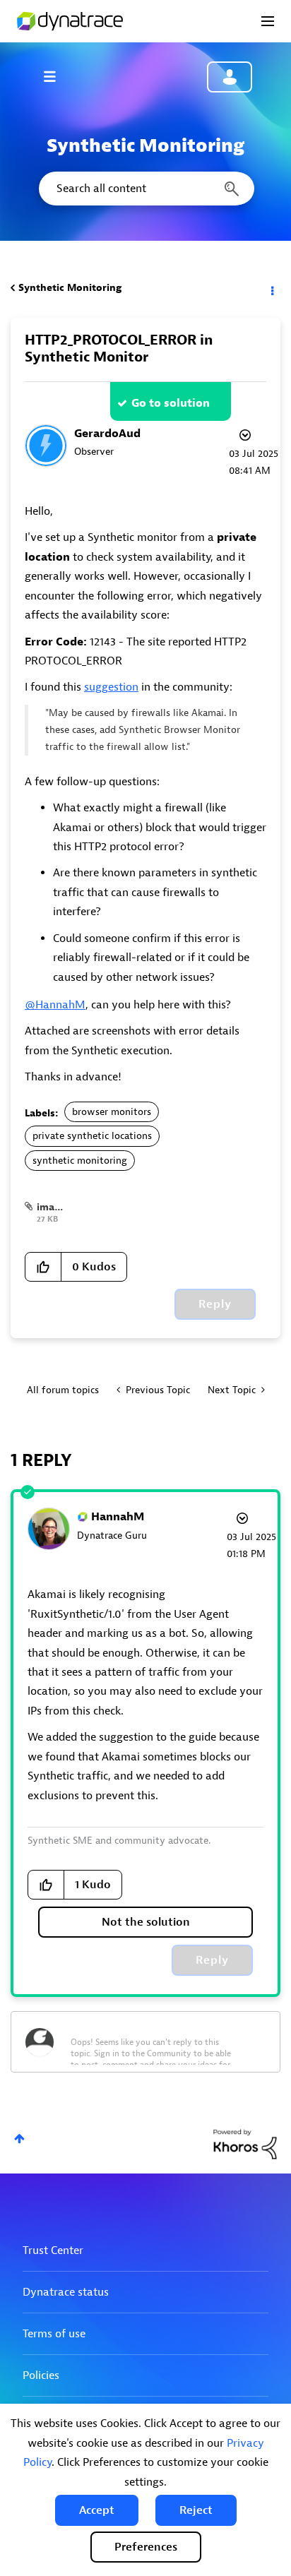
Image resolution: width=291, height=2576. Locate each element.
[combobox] (145, 189)
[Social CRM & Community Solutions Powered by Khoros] (245, 2143)
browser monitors (112, 1112)
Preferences (146, 2547)
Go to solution (171, 403)
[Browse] (57, 76)
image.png (62, 1207)
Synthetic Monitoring (70, 288)
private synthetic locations (92, 1136)
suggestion (111, 687)
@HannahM (55, 1005)
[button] (97, 2510)
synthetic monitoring (80, 1161)
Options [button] (271, 288)
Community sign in (230, 77)
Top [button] (19, 2139)
